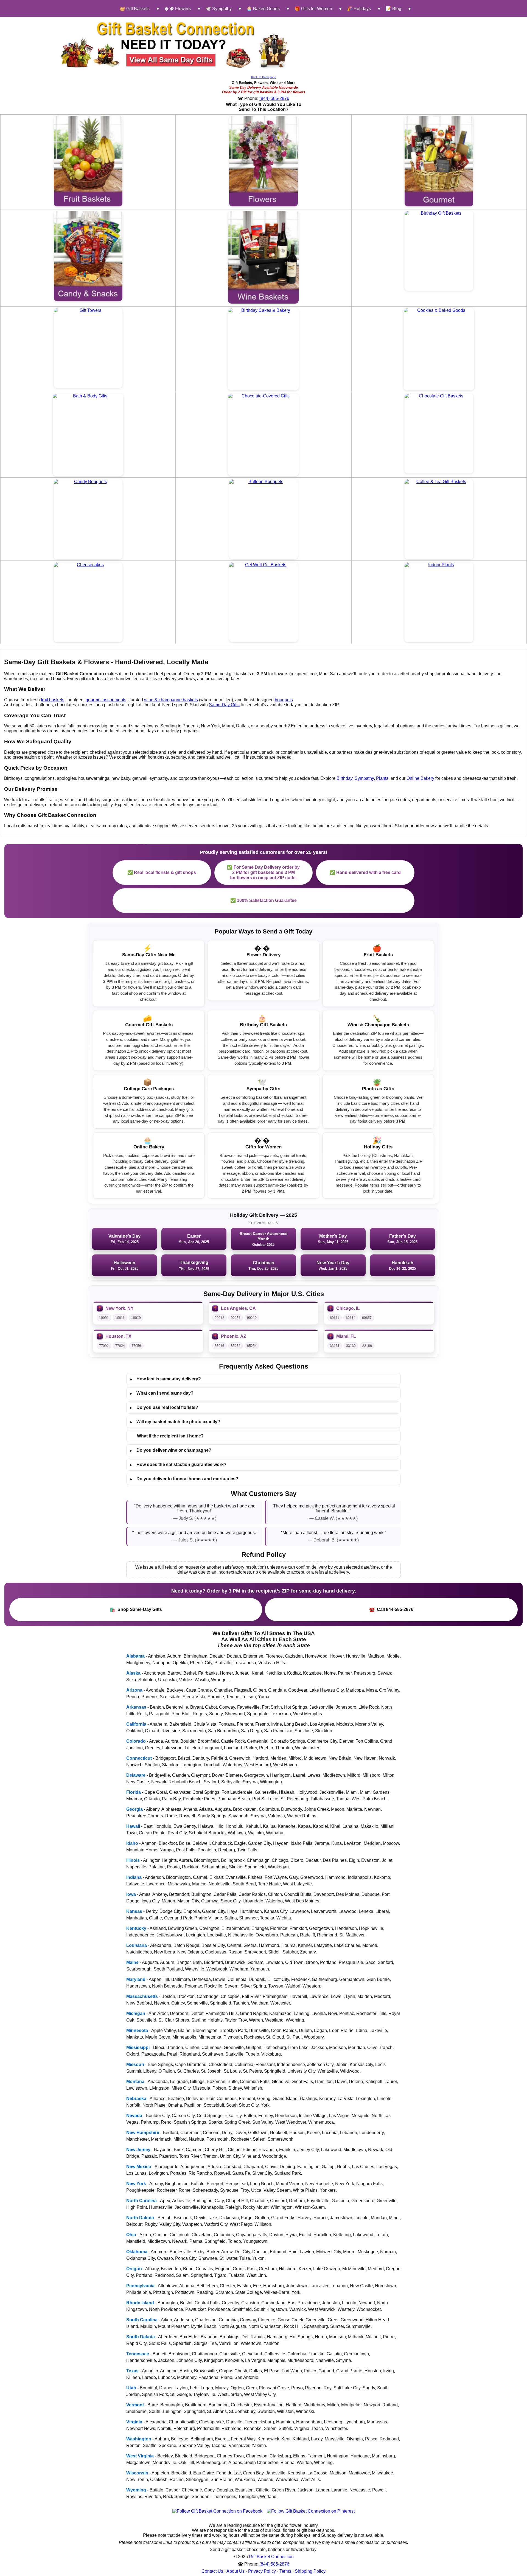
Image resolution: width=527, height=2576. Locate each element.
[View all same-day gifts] (176, 44)
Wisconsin (137, 2473)
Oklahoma (137, 2252)
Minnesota (137, 2030)
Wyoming (136, 2490)
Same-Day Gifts (224, 705)
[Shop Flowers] (263, 161)
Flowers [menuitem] (178, 9)
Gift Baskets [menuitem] (135, 9)
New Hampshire (143, 2133)
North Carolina (141, 2201)
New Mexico (139, 2167)
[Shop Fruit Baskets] (88, 161)
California (136, 1724)
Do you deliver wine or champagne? (171, 1450)
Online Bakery (420, 778)
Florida (134, 1792)
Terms (285, 2571)
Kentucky (136, 1928)
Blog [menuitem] (393, 9)
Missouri (135, 2065)
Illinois (133, 1860)
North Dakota (140, 2218)
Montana (135, 2082)
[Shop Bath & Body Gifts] (88, 435)
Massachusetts (142, 1996)
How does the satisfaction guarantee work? (178, 1465)
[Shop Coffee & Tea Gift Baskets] (439, 519)
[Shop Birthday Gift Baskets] (439, 251)
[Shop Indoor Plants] (439, 602)
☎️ (391, 1610)
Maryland (136, 1979)
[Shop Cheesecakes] (88, 602)
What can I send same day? (162, 1393)
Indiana (134, 1877)
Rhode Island (140, 2303)
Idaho (132, 1843)
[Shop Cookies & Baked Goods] (439, 349)
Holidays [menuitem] (359, 9)
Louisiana (137, 1945)
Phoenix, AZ (234, 1336)
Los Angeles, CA (238, 1308)
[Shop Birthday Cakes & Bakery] (263, 349)
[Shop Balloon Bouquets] (263, 519)
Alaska (133, 1673)
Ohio (131, 2235)
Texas (132, 2371)
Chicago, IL (348, 1308)
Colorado (136, 1741)
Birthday (344, 778)
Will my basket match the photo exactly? (175, 1422)
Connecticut (139, 1758)
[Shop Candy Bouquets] (88, 519)
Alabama (135, 1656)
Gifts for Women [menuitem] (313, 9)
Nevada (134, 2116)
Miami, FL (346, 1336)
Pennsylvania (140, 2286)
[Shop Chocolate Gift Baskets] (439, 434)
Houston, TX (118, 1336)
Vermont (135, 2405)
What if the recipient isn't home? (170, 1436)
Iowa (131, 1894)
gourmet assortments (106, 700)
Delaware (136, 1775)
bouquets (284, 700)
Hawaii (133, 1826)
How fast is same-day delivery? (165, 1379)
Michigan (136, 2013)
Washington (139, 2439)
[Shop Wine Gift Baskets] (263, 257)
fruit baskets (53, 700)
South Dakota (141, 2337)
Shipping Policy (310, 2571)
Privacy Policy (262, 2571)
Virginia (134, 2422)
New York (136, 2184)
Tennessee (138, 2354)
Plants (382, 778)
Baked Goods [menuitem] (263, 9)
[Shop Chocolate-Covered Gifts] (263, 435)
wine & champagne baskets (171, 700)
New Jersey (138, 2150)
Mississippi (138, 2047)
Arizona (134, 1690)
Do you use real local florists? (164, 1408)
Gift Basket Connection (271, 2557)
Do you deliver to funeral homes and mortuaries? (184, 1479)
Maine (132, 1962)
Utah (131, 2388)
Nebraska (136, 2099)
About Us (236, 2571)
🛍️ (136, 1610)
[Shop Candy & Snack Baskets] (88, 256)
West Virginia (140, 2456)
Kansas (134, 1911)
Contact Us (212, 2571)
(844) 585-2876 (274, 98)
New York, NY (120, 1308)
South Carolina (142, 2320)
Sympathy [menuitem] (219, 9)
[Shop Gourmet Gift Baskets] (439, 161)
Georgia (134, 1809)
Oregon (134, 2269)
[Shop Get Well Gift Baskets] (263, 602)
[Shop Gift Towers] (88, 348)
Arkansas (136, 1707)
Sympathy (364, 778)
